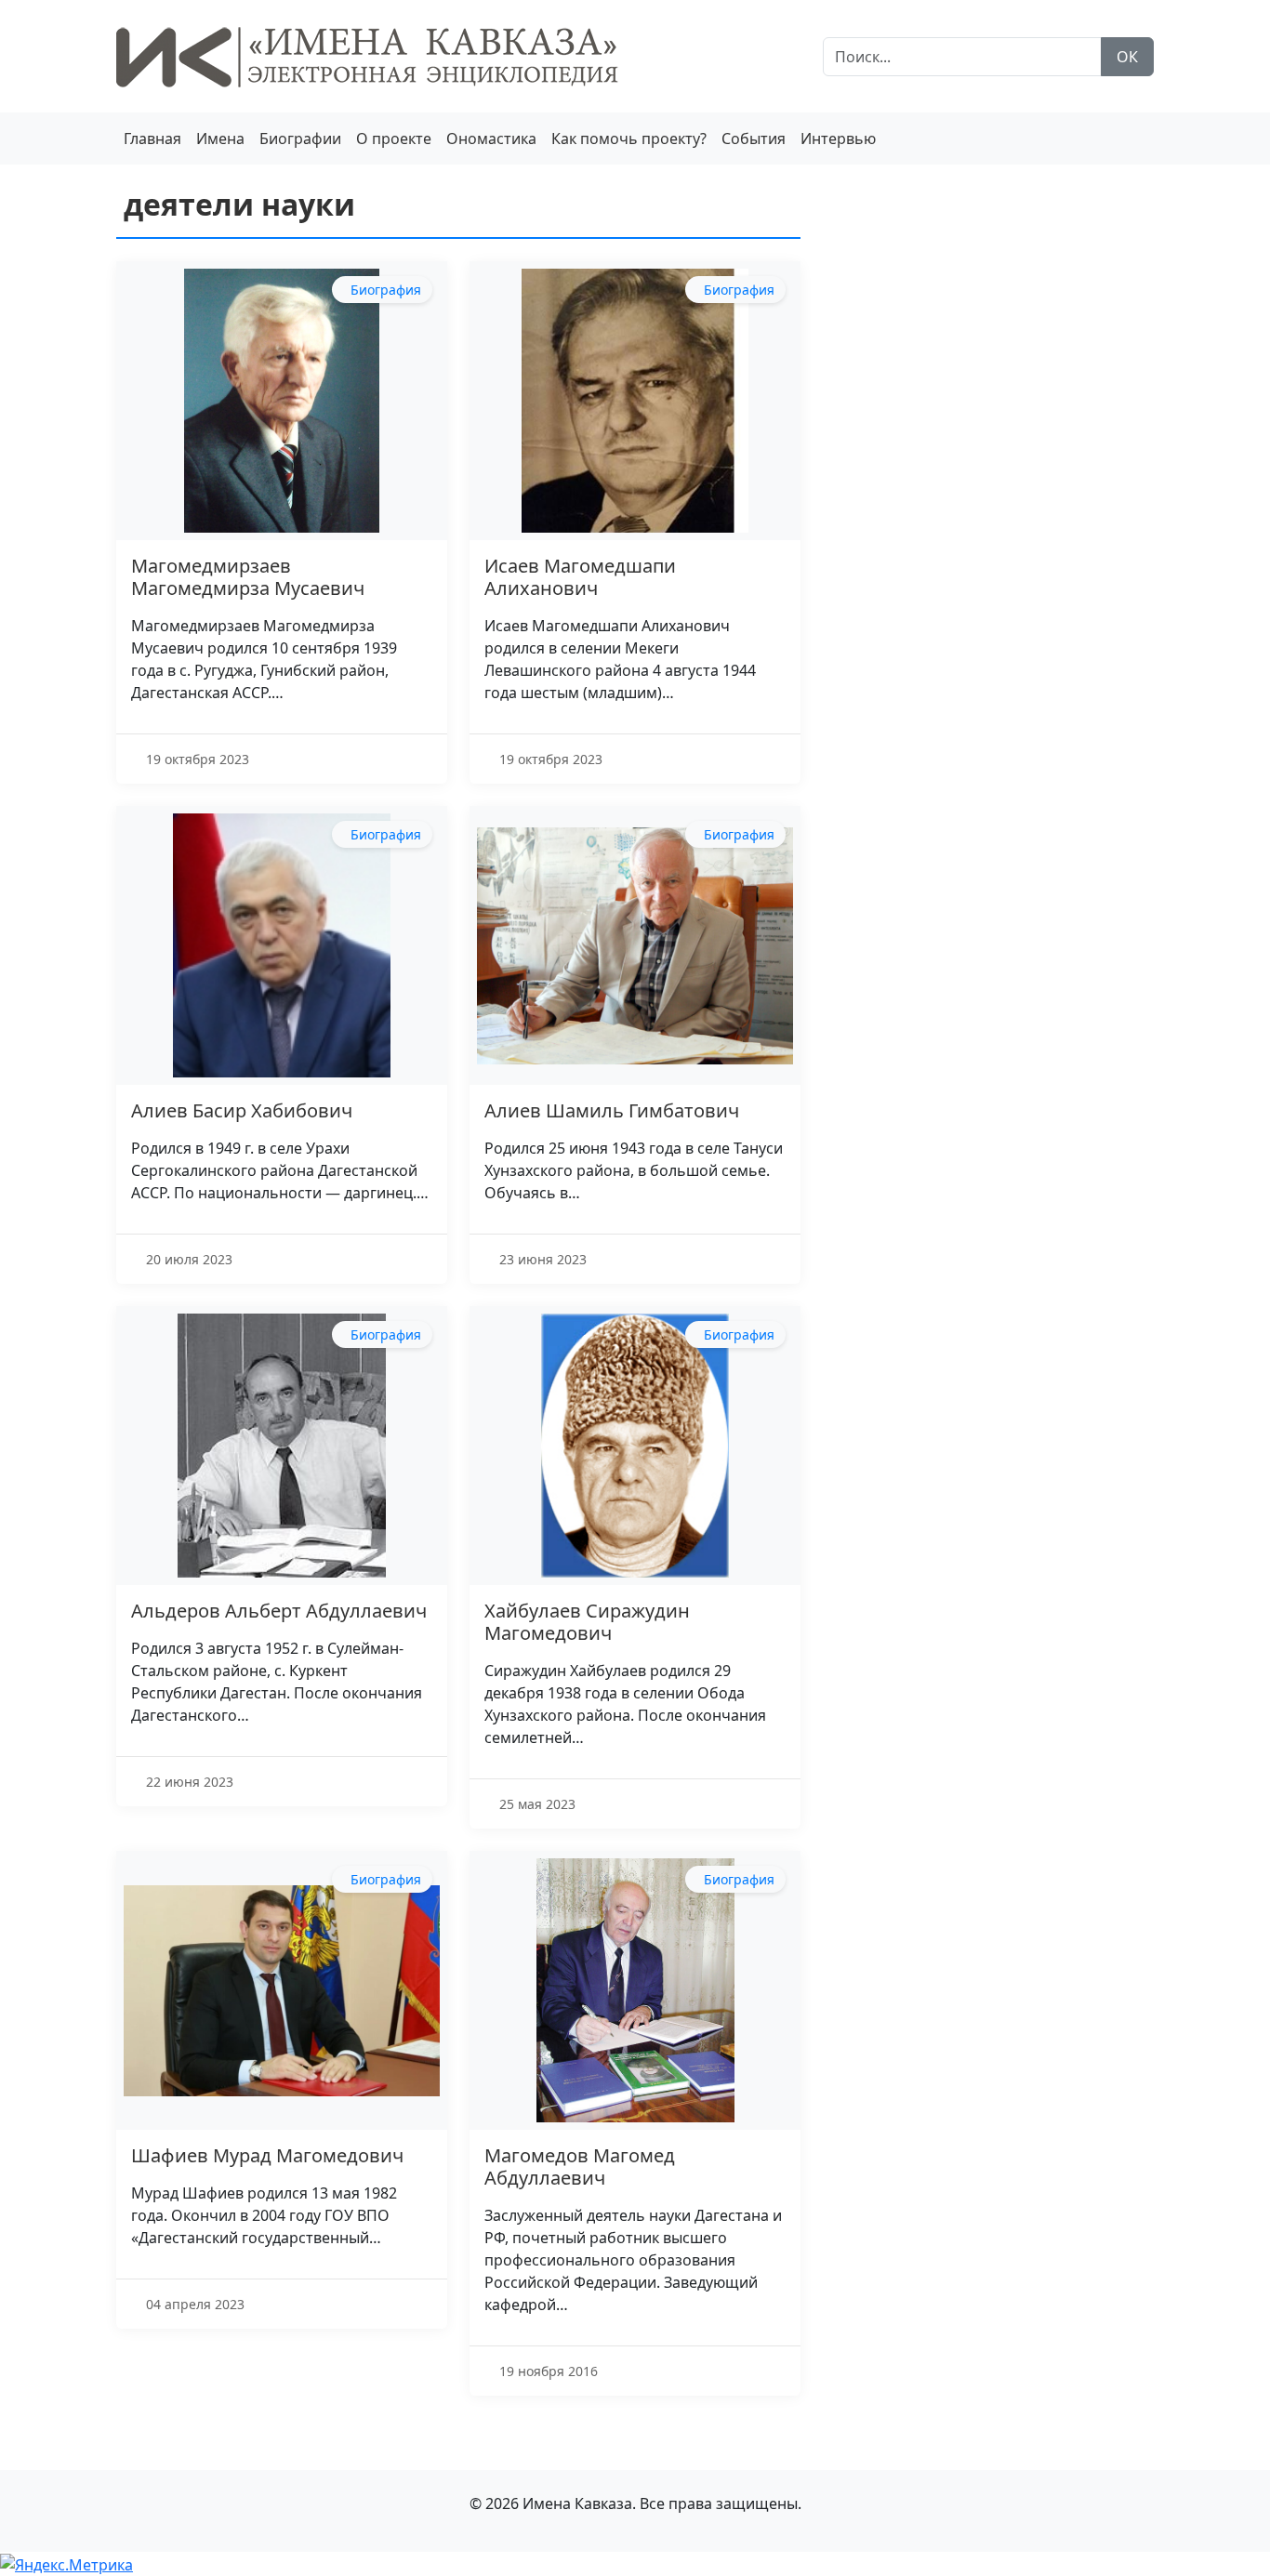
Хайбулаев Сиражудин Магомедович (587, 1622)
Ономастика (491, 139)
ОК (1127, 57)
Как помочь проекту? (629, 139)
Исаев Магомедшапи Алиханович (580, 577)
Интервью (838, 139)
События (754, 139)
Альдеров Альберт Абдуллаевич (279, 1611)
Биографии (300, 139)
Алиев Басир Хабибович (242, 1110)
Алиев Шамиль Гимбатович (612, 1110)
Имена (220, 139)
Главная (152, 139)
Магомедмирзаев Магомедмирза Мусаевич (248, 577)
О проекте (394, 139)
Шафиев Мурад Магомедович (267, 2155)
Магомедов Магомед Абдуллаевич (580, 2166)
